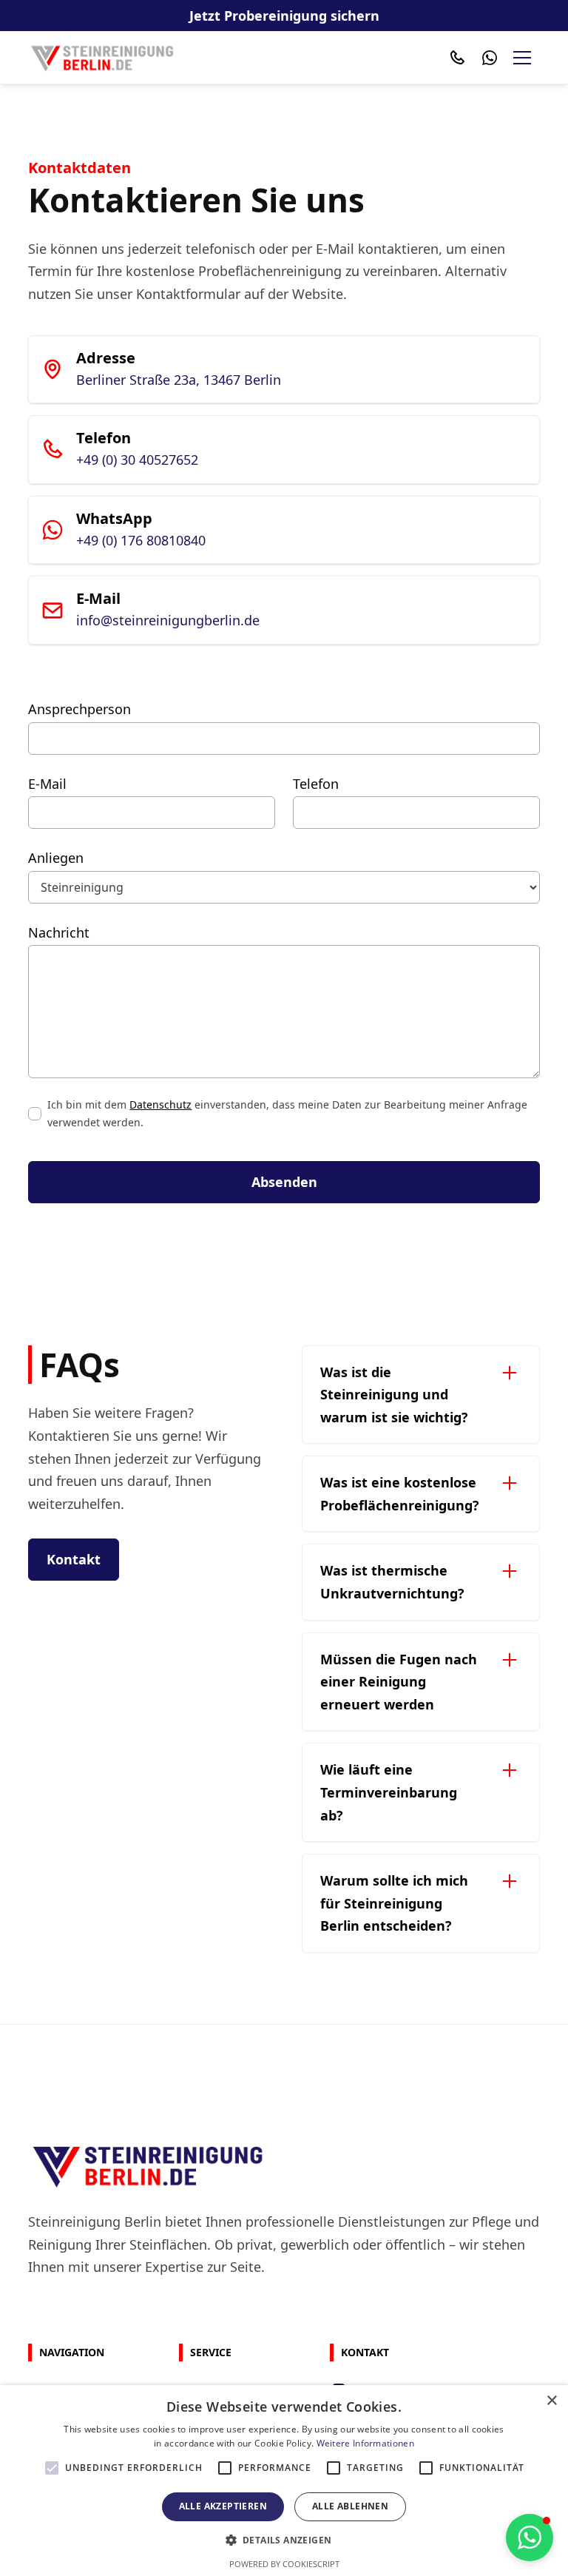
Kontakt (74, 1559)
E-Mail (47, 784)
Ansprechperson (80, 709)
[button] (522, 58)
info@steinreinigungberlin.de (168, 620)
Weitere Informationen (365, 2443)
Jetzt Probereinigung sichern (284, 16)
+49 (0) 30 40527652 (137, 460)
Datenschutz (160, 1104)
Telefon (316, 784)
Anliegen (56, 858)
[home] (102, 57)
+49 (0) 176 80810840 (141, 540)
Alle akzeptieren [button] (223, 2506)
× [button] (551, 2401)
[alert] (284, 2481)
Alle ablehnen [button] (350, 2506)
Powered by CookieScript (284, 2564)
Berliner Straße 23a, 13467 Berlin (179, 380)
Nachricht (59, 932)
